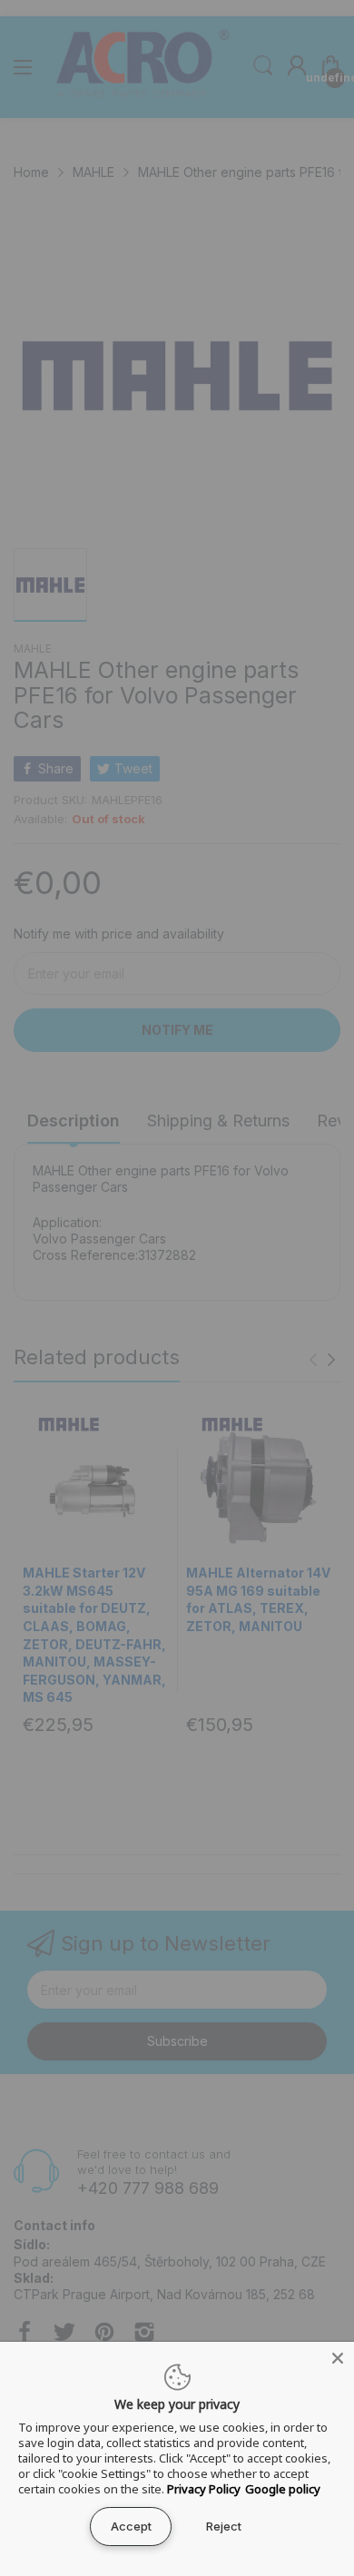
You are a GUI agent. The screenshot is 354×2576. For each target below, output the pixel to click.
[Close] (338, 2358)
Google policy (283, 2489)
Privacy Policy (204, 2489)
